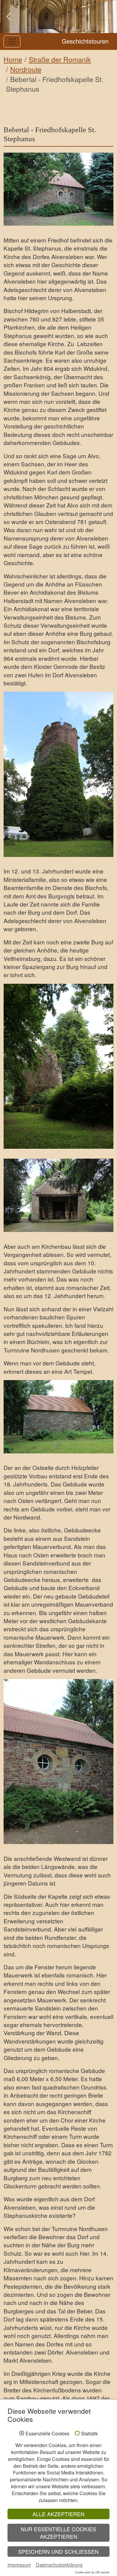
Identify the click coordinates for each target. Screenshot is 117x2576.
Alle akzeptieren (58, 2514)
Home (13, 59)
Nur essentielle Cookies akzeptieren (58, 2533)
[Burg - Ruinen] (58, 1066)
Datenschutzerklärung (59, 2565)
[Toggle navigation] (12, 41)
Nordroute (26, 69)
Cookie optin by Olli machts (92, 2572)
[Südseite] (58, 1762)
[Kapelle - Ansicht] (58, 189)
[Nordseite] (58, 1417)
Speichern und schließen (58, 2552)
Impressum (19, 2565)
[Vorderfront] (58, 1195)
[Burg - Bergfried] (58, 774)
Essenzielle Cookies (47, 2434)
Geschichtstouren (85, 41)
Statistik (89, 2434)
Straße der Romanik (60, 59)
